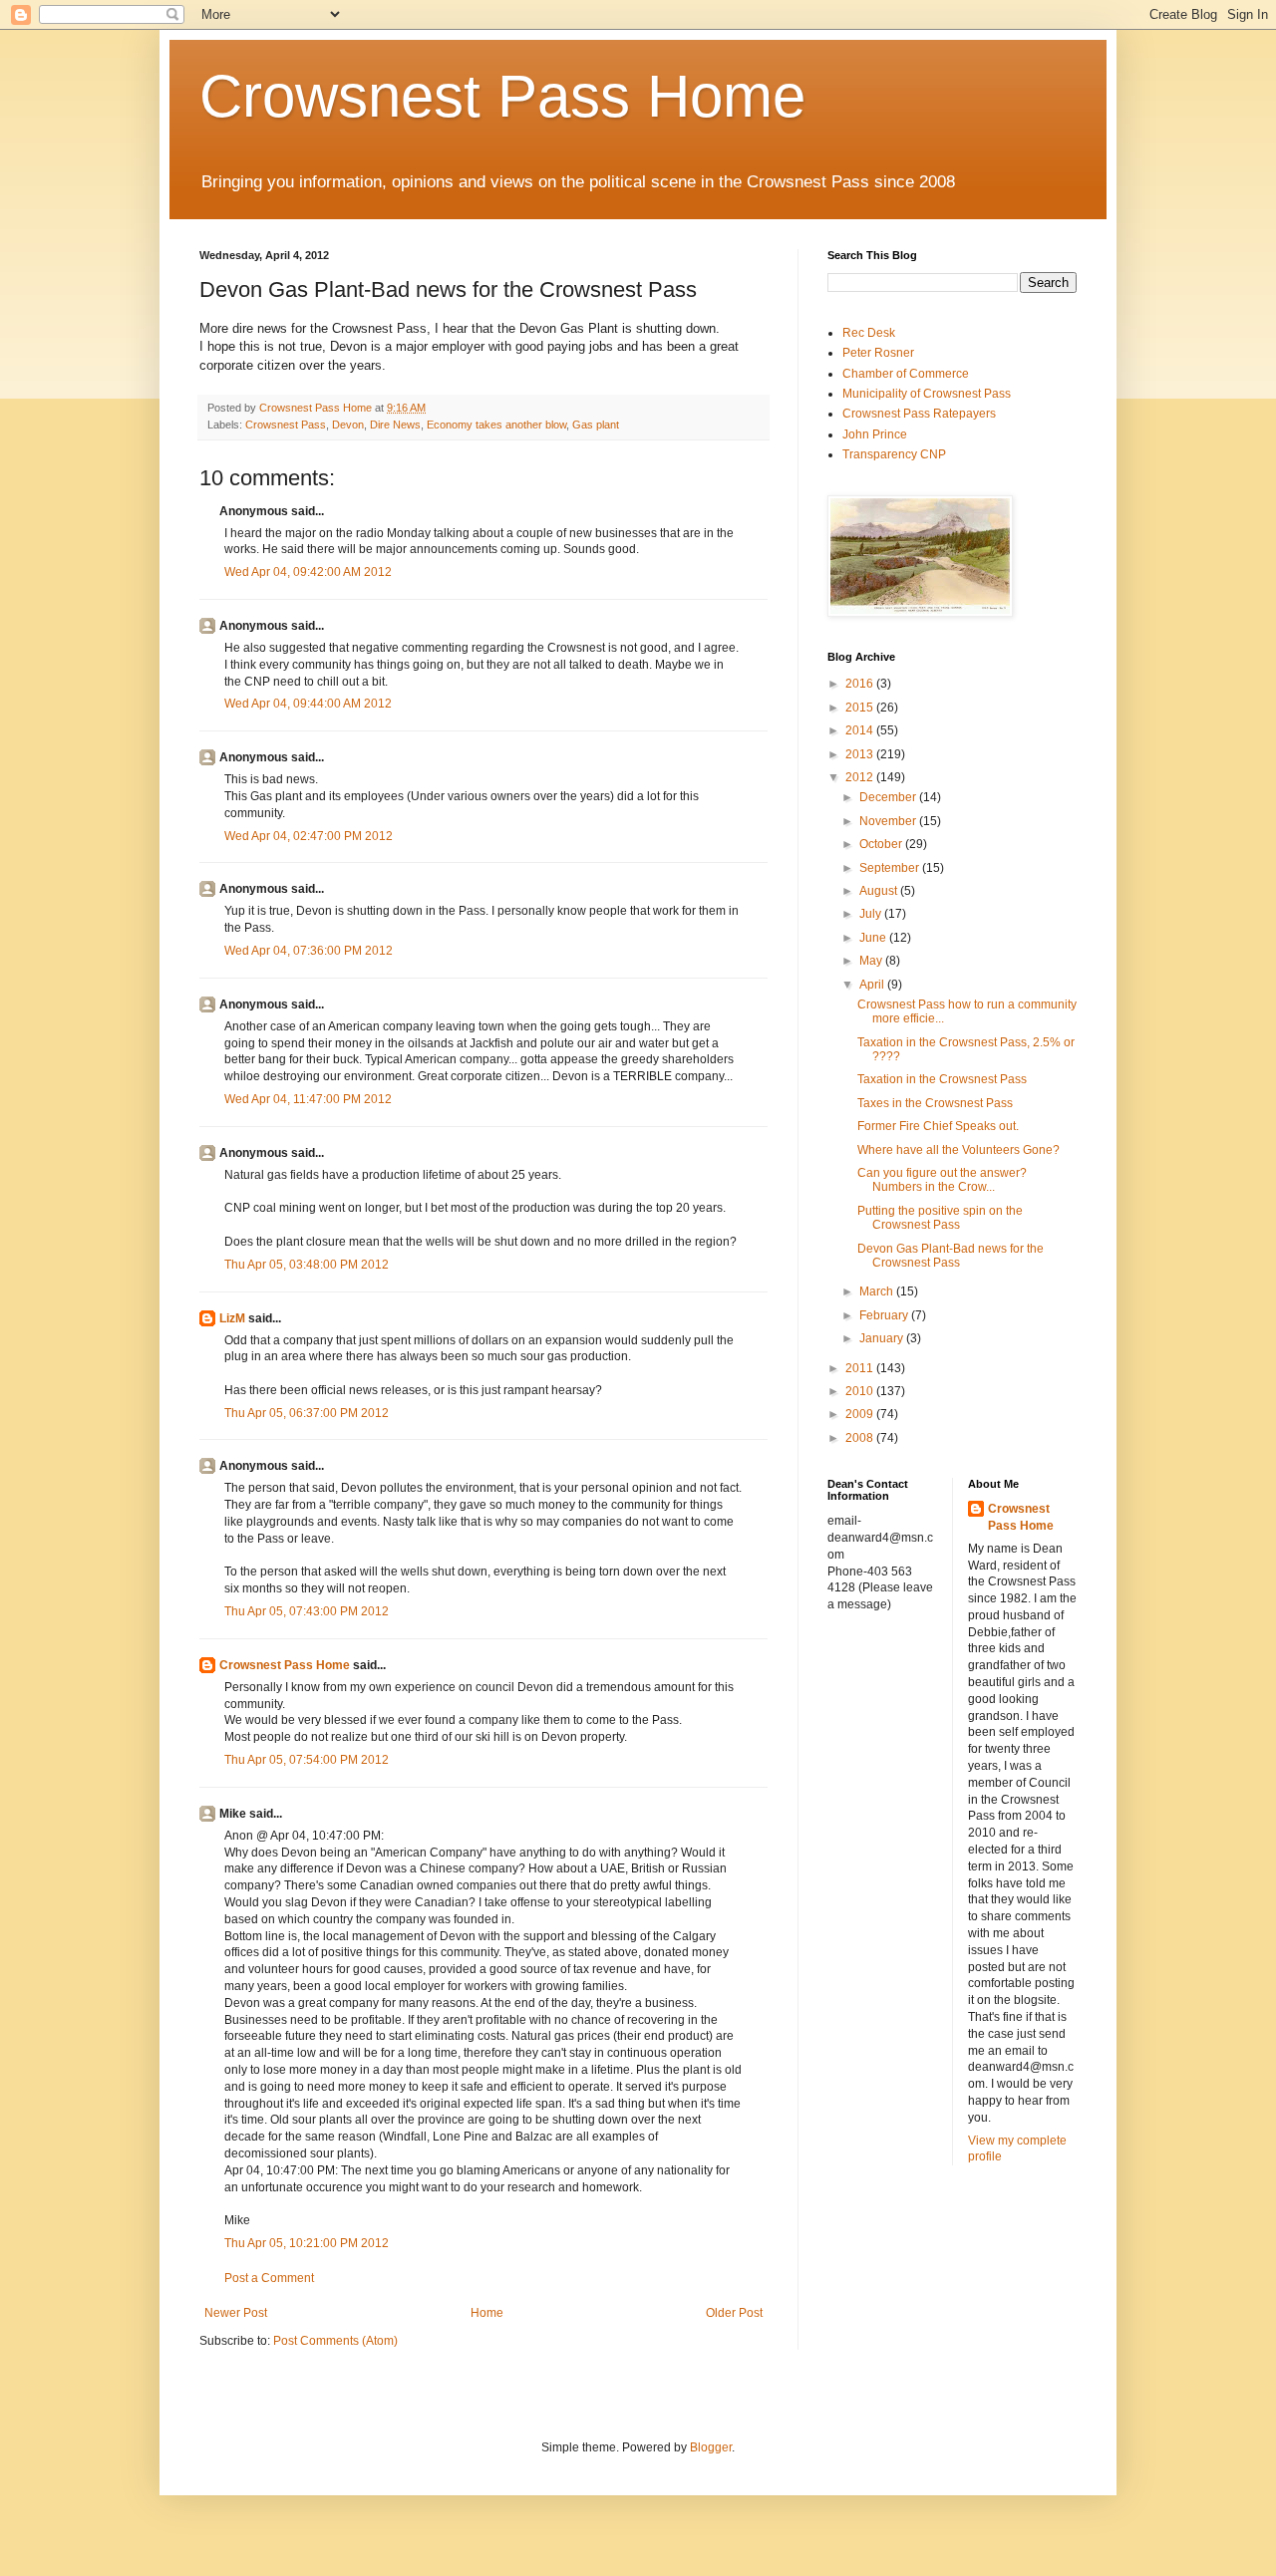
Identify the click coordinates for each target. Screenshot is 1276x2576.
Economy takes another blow (496, 425)
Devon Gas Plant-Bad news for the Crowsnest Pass (951, 1256)
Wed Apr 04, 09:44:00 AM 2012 (308, 704)
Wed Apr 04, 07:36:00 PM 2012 (309, 951)
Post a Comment (269, 2278)
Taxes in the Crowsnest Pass (935, 1103)
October (882, 844)
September (891, 868)
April (873, 985)
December (889, 797)
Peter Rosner (878, 353)
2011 (861, 1368)
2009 (861, 1414)
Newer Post (236, 2313)
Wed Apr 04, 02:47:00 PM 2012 (309, 836)
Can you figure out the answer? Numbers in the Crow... (942, 1180)
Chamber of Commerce (906, 374)
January (883, 1338)
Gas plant (596, 425)
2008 (861, 1438)
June (874, 938)
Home (487, 2313)
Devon (348, 425)
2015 (861, 708)
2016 (861, 684)
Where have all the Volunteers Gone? (958, 1150)
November (889, 821)
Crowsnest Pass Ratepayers (919, 414)
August (880, 891)
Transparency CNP (894, 454)
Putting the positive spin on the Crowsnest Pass (940, 1218)
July (872, 914)
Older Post (734, 2313)
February (885, 1315)
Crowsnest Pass (286, 425)
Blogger (711, 2447)
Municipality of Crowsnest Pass (927, 394)
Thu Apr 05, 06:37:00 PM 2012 (307, 1413)
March (878, 1291)
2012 (861, 777)
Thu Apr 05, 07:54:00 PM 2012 (307, 1760)
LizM (232, 1318)
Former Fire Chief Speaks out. (938, 1126)
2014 (861, 730)
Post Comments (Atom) (335, 2341)
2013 (861, 754)
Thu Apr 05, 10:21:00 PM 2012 (307, 2243)
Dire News (395, 425)
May (872, 961)
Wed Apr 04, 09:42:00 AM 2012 (308, 572)
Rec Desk (869, 333)
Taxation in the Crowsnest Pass (942, 1079)
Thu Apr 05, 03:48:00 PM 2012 (307, 1265)
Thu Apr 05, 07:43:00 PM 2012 (307, 1611)
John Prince (875, 434)
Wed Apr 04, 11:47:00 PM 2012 (308, 1099)
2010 (861, 1391)
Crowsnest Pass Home (502, 96)
